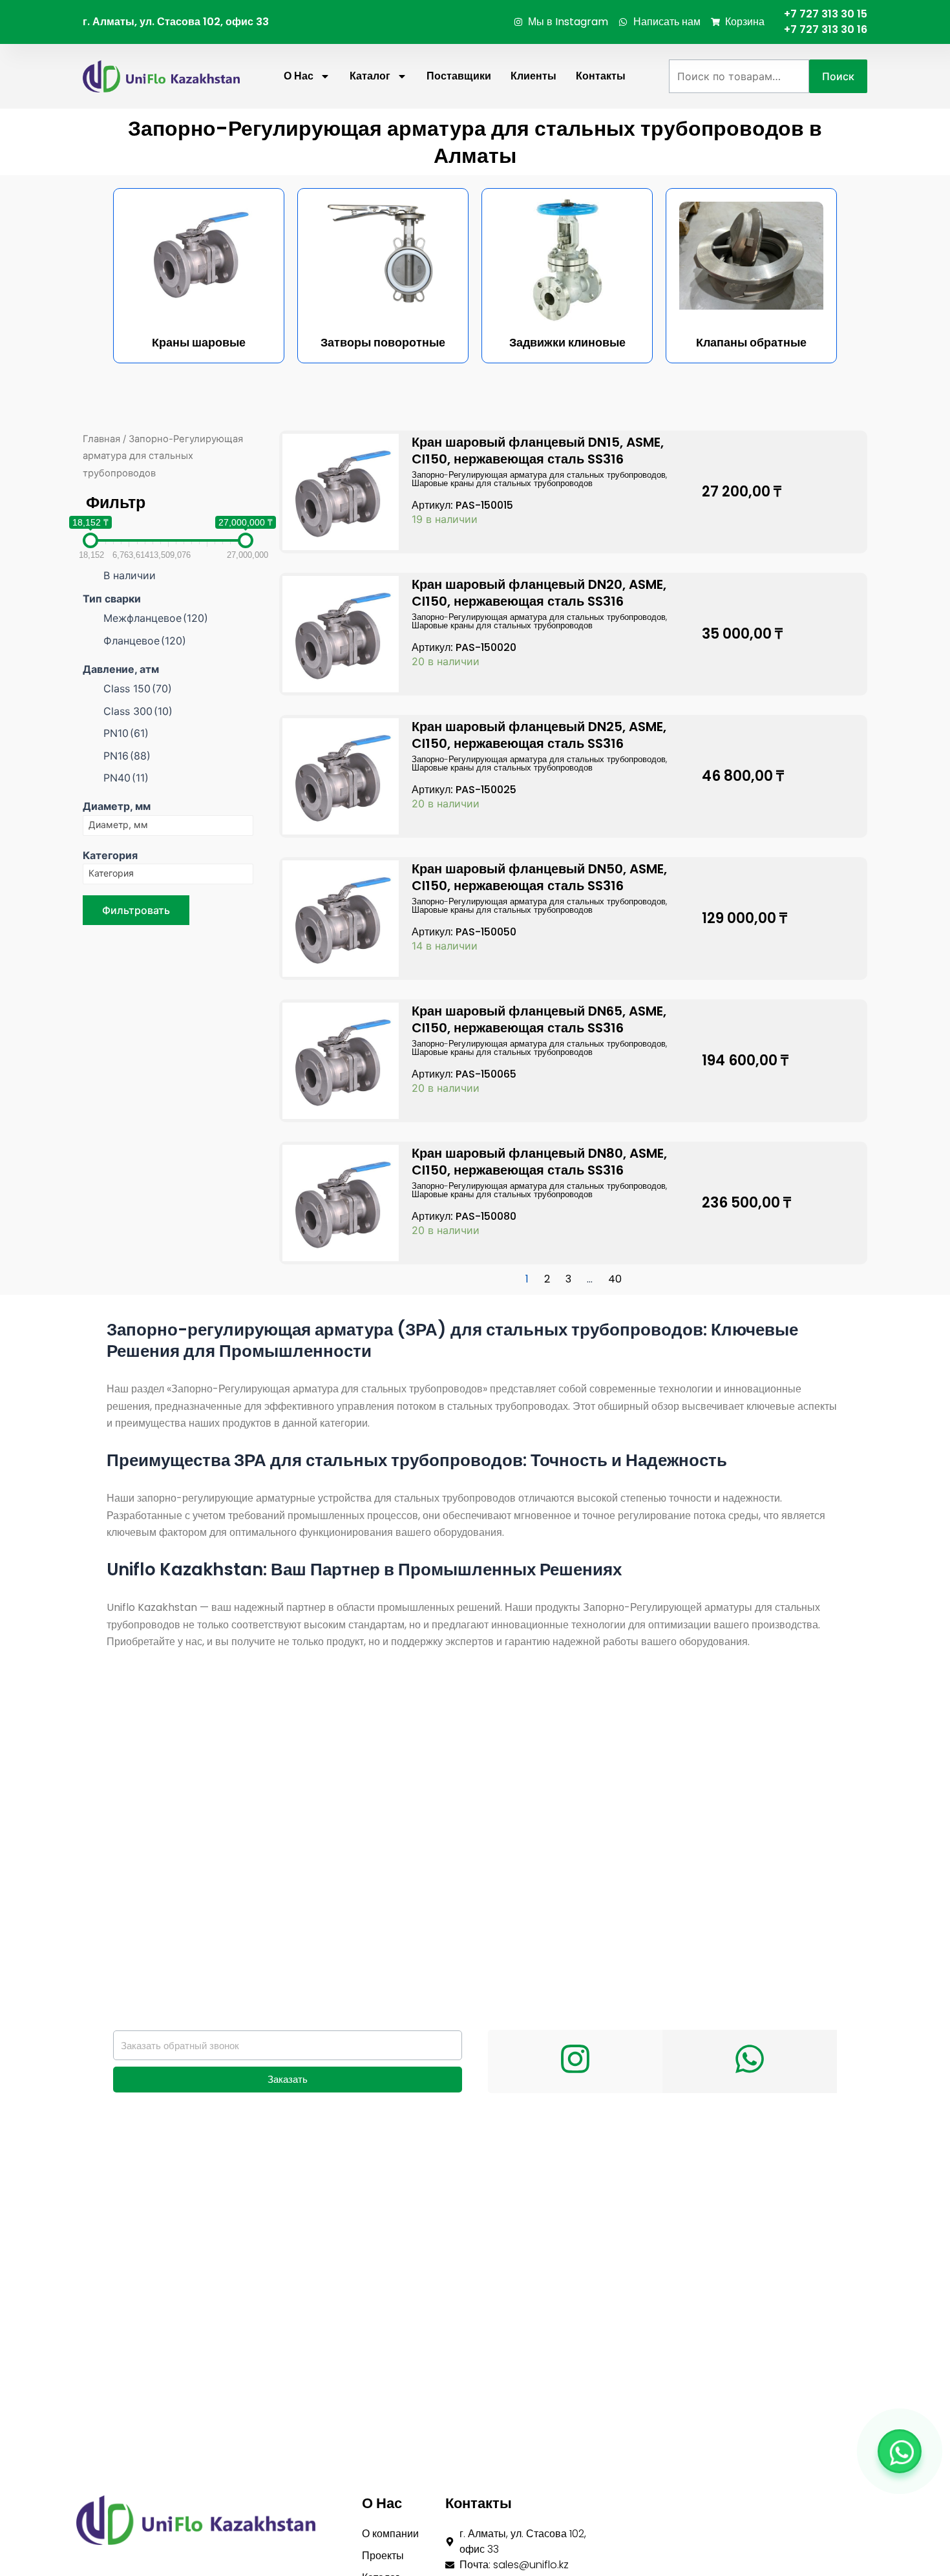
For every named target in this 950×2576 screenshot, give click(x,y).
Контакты (601, 76)
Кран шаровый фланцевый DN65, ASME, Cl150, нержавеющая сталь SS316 (539, 1019)
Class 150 (138, 688)
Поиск (838, 76)
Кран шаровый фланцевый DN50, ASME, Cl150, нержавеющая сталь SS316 (539, 877)
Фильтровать (136, 910)
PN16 (127, 756)
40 (615, 1279)
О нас (299, 76)
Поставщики (459, 76)
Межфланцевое (156, 618)
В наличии (130, 575)
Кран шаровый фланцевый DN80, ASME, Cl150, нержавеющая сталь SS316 (539, 1162)
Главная (101, 439)
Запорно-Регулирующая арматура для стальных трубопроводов (539, 475)
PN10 (126, 733)
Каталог (370, 76)
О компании (390, 2534)
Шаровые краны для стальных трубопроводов (502, 483)
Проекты (383, 2556)
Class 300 (138, 711)
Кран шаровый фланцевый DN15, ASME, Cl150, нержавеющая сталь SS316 (538, 451)
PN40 (126, 778)
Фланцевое (145, 641)
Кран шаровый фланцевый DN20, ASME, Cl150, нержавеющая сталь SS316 (539, 593)
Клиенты (533, 76)
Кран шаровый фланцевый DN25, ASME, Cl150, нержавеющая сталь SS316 (539, 735)
